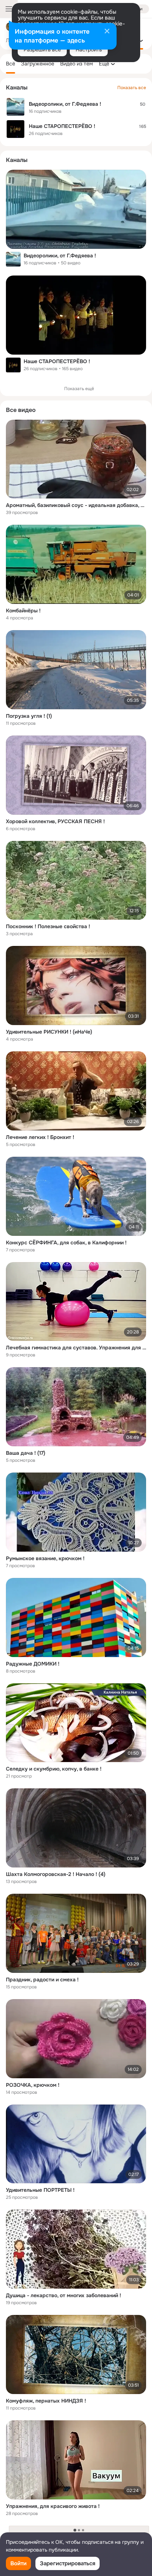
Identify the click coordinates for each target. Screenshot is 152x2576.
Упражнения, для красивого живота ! (53, 2506)
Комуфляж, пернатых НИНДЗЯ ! (46, 2401)
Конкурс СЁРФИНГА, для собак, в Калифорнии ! (66, 1243)
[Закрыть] (107, 32)
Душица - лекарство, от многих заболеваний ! (63, 2295)
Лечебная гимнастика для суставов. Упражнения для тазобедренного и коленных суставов (76, 1348)
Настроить (89, 50)
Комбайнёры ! (23, 611)
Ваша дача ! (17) (26, 1453)
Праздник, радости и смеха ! (42, 1980)
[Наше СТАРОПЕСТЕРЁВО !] (76, 315)
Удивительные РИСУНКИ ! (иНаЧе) (49, 1032)
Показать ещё (79, 389)
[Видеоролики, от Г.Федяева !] (76, 209)
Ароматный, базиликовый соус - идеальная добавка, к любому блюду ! (76, 505)
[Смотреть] (76, 459)
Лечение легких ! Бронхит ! (40, 1137)
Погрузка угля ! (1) (29, 716)
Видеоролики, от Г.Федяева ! (60, 256)
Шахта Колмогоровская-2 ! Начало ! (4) (56, 1874)
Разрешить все (42, 50)
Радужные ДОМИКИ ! (33, 1664)
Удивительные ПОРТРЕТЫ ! (40, 2190)
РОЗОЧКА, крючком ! (33, 2085)
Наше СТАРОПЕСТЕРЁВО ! (57, 361)
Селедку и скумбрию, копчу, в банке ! (54, 1769)
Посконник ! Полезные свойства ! (48, 926)
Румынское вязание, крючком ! (45, 1558)
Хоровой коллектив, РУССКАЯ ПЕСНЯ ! (55, 821)
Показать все (132, 88)
